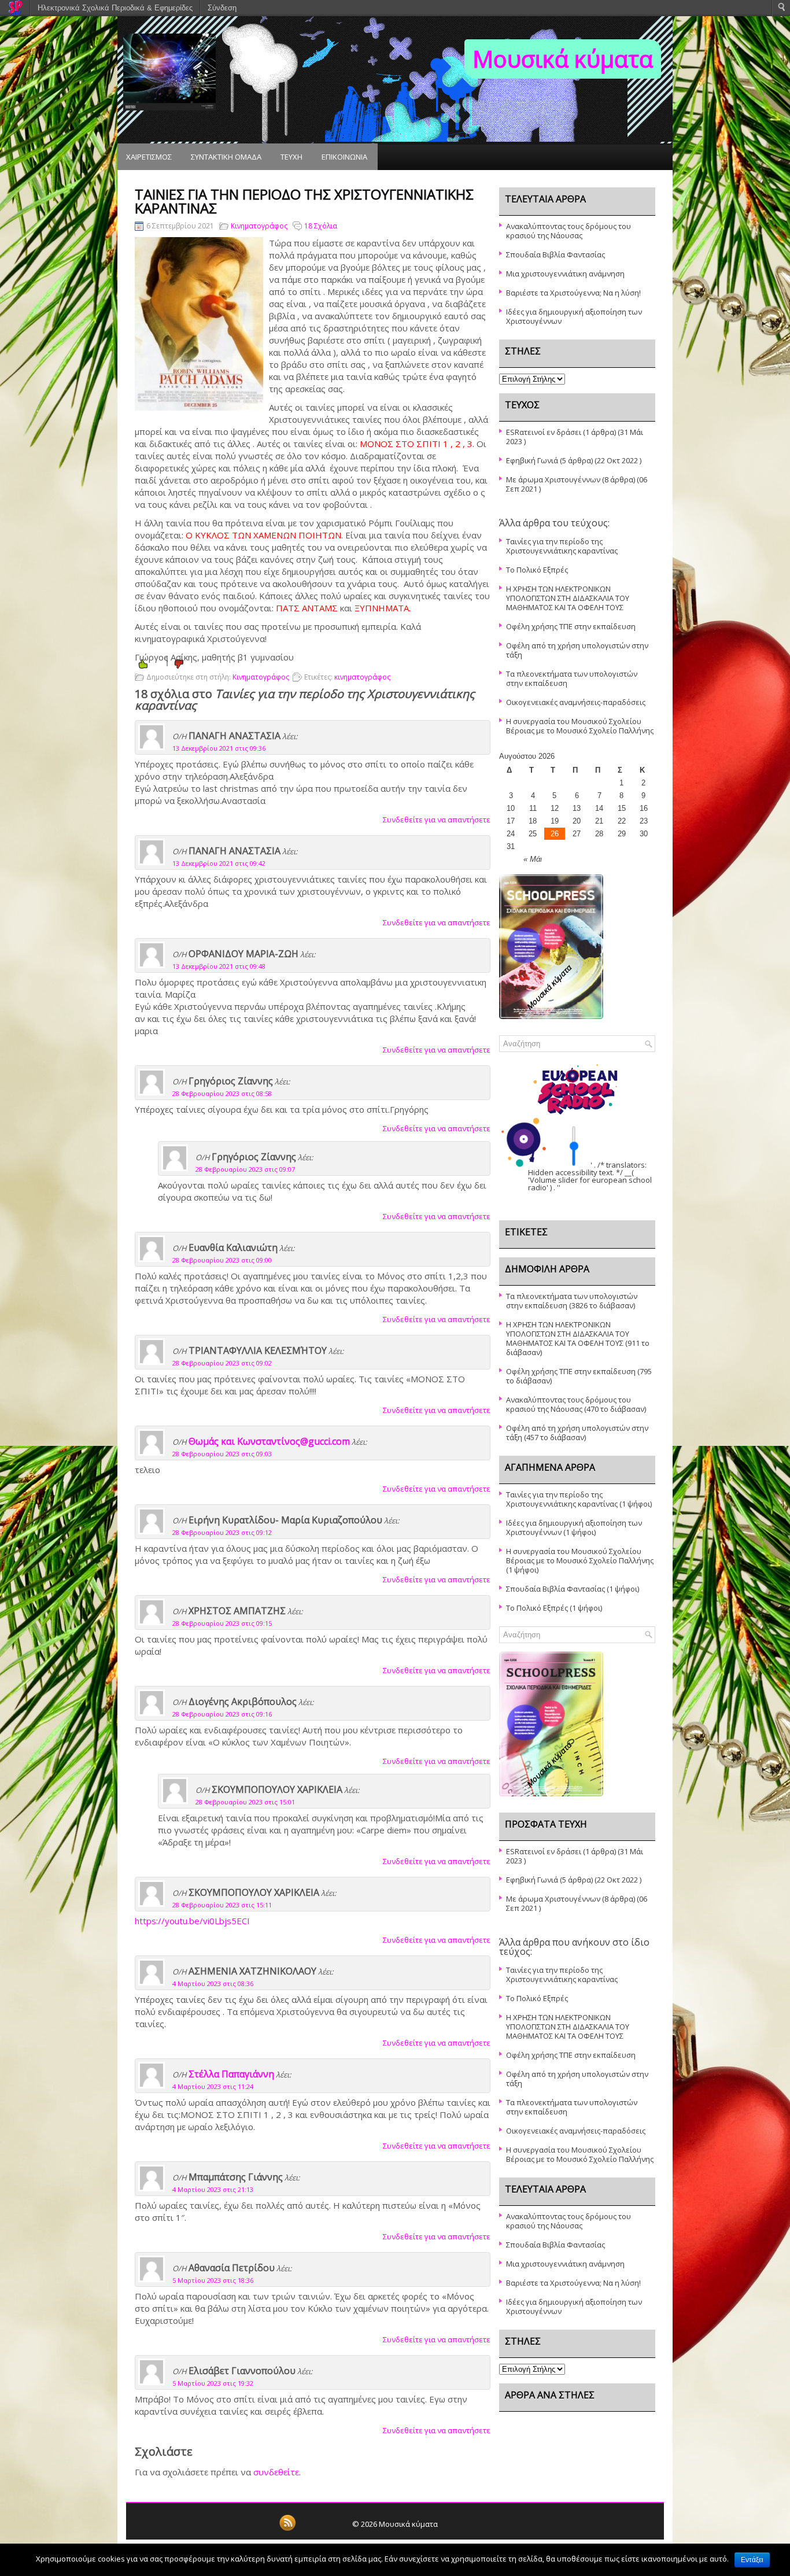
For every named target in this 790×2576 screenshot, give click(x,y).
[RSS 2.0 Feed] (287, 2529)
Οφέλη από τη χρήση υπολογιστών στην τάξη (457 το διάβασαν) (577, 1433)
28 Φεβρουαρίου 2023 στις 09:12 (222, 1532)
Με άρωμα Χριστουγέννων (553, 479)
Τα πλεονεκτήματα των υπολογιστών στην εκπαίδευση (572, 678)
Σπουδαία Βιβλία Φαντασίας (555, 254)
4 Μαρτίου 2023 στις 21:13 (213, 2189)
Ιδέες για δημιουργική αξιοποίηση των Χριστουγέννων (574, 316)
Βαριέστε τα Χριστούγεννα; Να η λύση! (573, 293)
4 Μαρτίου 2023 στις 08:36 (213, 1983)
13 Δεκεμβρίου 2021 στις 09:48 (219, 966)
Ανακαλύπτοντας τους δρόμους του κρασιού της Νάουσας (568, 231)
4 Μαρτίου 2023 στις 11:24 (213, 2086)
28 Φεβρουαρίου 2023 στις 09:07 (245, 1169)
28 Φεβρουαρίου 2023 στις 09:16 (222, 1714)
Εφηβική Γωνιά (532, 460)
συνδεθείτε (276, 2472)
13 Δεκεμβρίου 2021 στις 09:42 (219, 863)
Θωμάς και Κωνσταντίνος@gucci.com (269, 1441)
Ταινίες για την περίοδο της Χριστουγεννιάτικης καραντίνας (562, 546)
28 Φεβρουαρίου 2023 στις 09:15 (222, 1623)
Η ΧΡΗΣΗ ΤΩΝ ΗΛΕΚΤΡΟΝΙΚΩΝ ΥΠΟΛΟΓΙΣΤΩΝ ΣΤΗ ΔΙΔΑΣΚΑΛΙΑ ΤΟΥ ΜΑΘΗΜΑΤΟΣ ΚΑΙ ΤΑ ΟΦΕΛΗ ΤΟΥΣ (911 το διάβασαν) (578, 1338)
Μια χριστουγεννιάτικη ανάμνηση (565, 274)
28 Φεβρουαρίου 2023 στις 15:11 (222, 1905)
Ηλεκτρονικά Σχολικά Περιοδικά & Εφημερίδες (115, 8)
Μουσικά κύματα (563, 59)
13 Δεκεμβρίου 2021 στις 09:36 (219, 748)
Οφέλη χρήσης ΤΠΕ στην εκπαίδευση (571, 626)
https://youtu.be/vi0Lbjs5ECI (192, 1921)
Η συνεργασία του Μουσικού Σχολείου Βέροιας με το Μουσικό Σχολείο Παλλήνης (580, 726)
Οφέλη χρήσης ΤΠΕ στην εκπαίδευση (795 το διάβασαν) (579, 1376)
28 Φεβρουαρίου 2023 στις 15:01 (245, 1802)
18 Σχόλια (321, 226)
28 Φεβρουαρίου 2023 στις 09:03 (222, 1454)
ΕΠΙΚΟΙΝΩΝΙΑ (344, 157)
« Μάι (533, 859)
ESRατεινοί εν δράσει (544, 432)
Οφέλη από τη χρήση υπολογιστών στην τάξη (577, 650)
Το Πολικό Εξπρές (537, 570)
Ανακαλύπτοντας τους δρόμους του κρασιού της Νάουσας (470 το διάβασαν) (576, 1404)
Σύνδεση (222, 8)
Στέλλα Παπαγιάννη (231, 2074)
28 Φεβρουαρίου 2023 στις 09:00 (222, 1260)
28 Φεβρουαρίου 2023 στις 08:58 (222, 1093)
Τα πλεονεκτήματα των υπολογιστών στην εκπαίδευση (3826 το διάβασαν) (572, 1301)
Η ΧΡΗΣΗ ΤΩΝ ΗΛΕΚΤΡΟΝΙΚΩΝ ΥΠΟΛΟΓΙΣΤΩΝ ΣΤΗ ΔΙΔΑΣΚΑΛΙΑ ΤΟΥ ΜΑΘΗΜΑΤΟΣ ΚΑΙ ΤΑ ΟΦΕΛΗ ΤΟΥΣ (568, 598)
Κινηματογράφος (259, 226)
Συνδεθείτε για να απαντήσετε (437, 820)
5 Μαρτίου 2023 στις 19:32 (213, 2383)
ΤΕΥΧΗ (291, 157)
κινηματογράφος (362, 677)
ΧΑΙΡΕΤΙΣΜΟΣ (149, 157)
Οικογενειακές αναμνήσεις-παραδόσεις (576, 702)
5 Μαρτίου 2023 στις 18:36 (213, 2280)
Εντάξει (752, 2560)
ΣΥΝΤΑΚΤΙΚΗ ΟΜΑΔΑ (226, 157)
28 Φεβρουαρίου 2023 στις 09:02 (222, 1363)
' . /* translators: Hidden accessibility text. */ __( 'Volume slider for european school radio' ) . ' (590, 1176)
